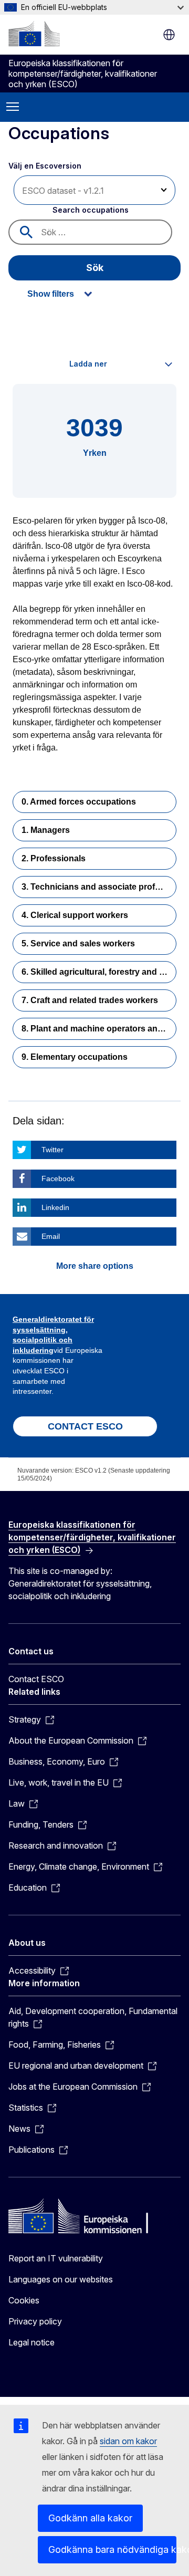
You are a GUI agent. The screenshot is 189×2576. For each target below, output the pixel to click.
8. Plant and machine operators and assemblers (99, 1029)
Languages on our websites (61, 2279)
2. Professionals (54, 858)
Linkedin (55, 1207)
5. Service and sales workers (78, 943)
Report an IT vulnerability (56, 2258)
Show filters (51, 294)
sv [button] (169, 35)
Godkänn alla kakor (90, 2518)
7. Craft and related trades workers (90, 1000)
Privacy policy (35, 2321)
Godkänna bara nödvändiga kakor (112, 2549)
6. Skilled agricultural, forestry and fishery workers (99, 972)
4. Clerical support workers (75, 915)
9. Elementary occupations (75, 1057)
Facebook (58, 1179)
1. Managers (46, 830)
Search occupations (91, 210)
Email (51, 1236)
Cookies (24, 2300)
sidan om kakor (128, 2441)
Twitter (52, 1150)
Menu (13, 107)
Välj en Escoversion (46, 166)
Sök (95, 268)
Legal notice (31, 2342)
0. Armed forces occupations (79, 802)
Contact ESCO (36, 1679)
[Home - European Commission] (34, 34)
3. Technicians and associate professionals (99, 887)
